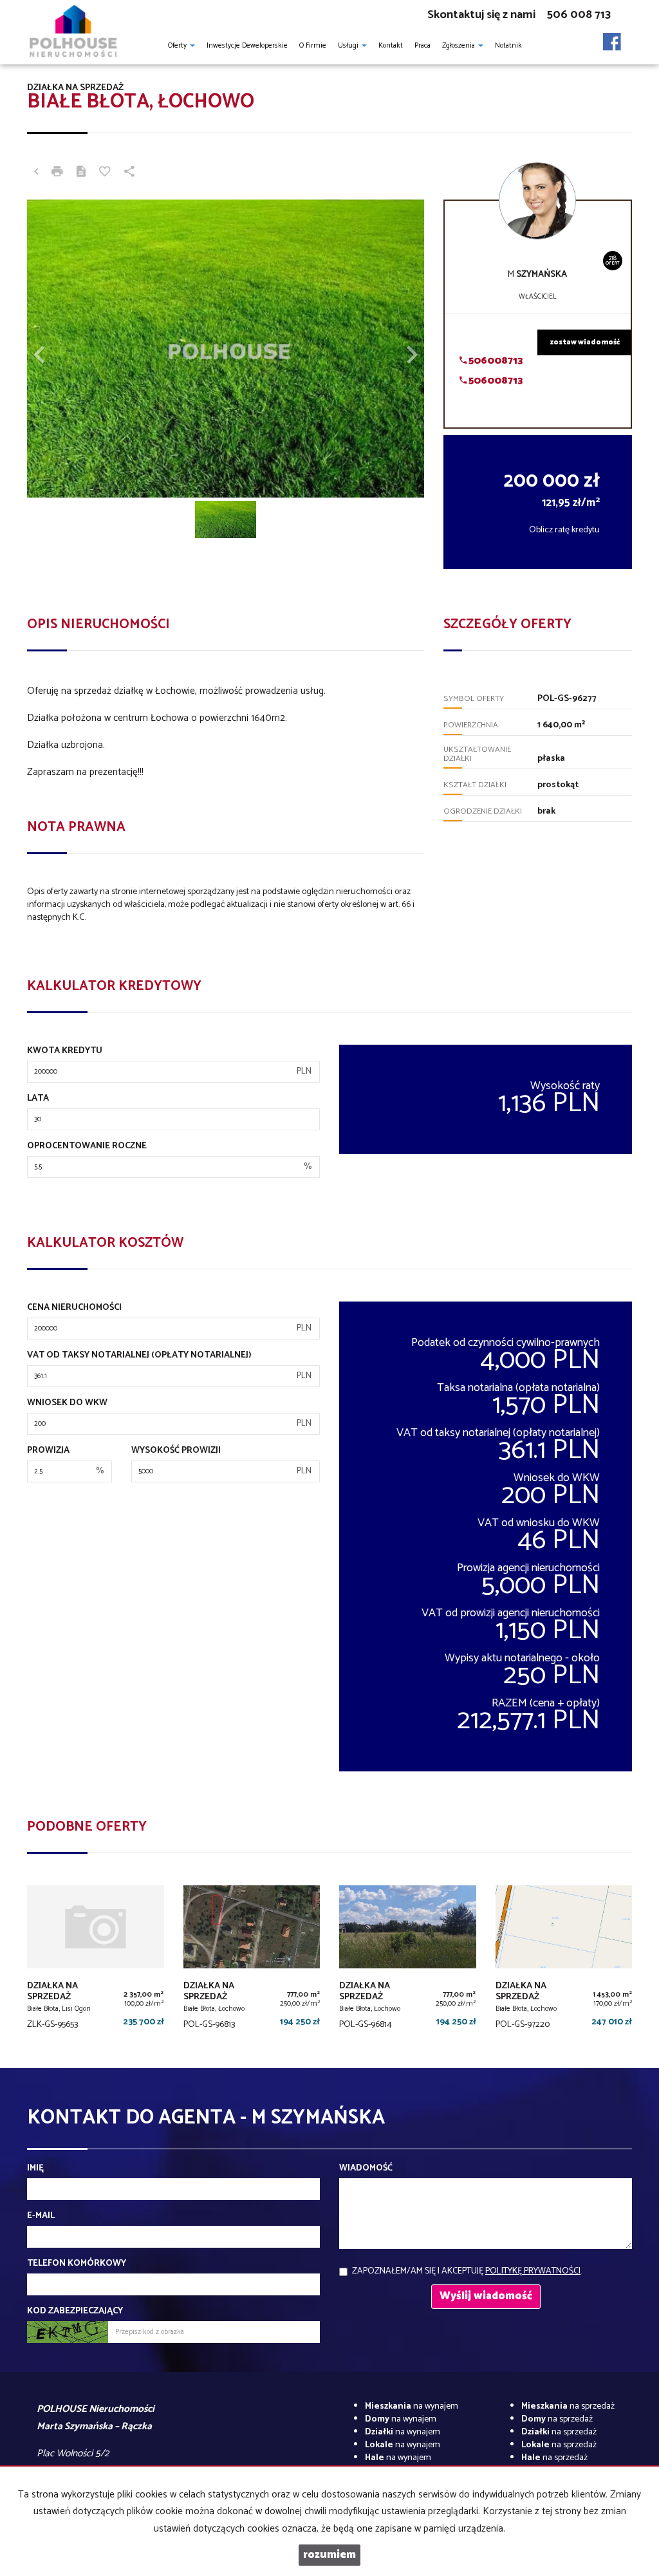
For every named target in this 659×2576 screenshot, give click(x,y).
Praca (422, 46)
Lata (38, 1099)
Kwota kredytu (65, 1051)
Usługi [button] (349, 46)
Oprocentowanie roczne (87, 1146)
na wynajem (412, 2406)
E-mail (41, 2216)
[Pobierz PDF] (81, 173)
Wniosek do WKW (67, 1403)
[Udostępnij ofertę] (129, 173)
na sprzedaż (568, 2406)
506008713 (495, 361)
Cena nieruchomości (74, 1308)
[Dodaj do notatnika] (105, 173)
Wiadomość (366, 2169)
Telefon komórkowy (77, 2264)
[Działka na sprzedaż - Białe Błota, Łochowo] (252, 1961)
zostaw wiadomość (585, 342)
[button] (57, 349)
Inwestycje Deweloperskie (247, 46)
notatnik (508, 46)
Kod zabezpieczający (75, 2311)
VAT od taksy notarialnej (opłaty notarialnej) (139, 1356)
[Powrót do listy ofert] (36, 173)
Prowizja (48, 1451)
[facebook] (612, 38)
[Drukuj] (57, 173)
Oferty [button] (178, 46)
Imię (35, 2169)
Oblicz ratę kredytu (564, 530)
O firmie (313, 46)
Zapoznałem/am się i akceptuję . (467, 2271)
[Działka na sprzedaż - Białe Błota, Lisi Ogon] (96, 1961)
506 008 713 (579, 15)
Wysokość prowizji (176, 1451)
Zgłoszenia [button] (459, 46)
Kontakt (391, 46)
